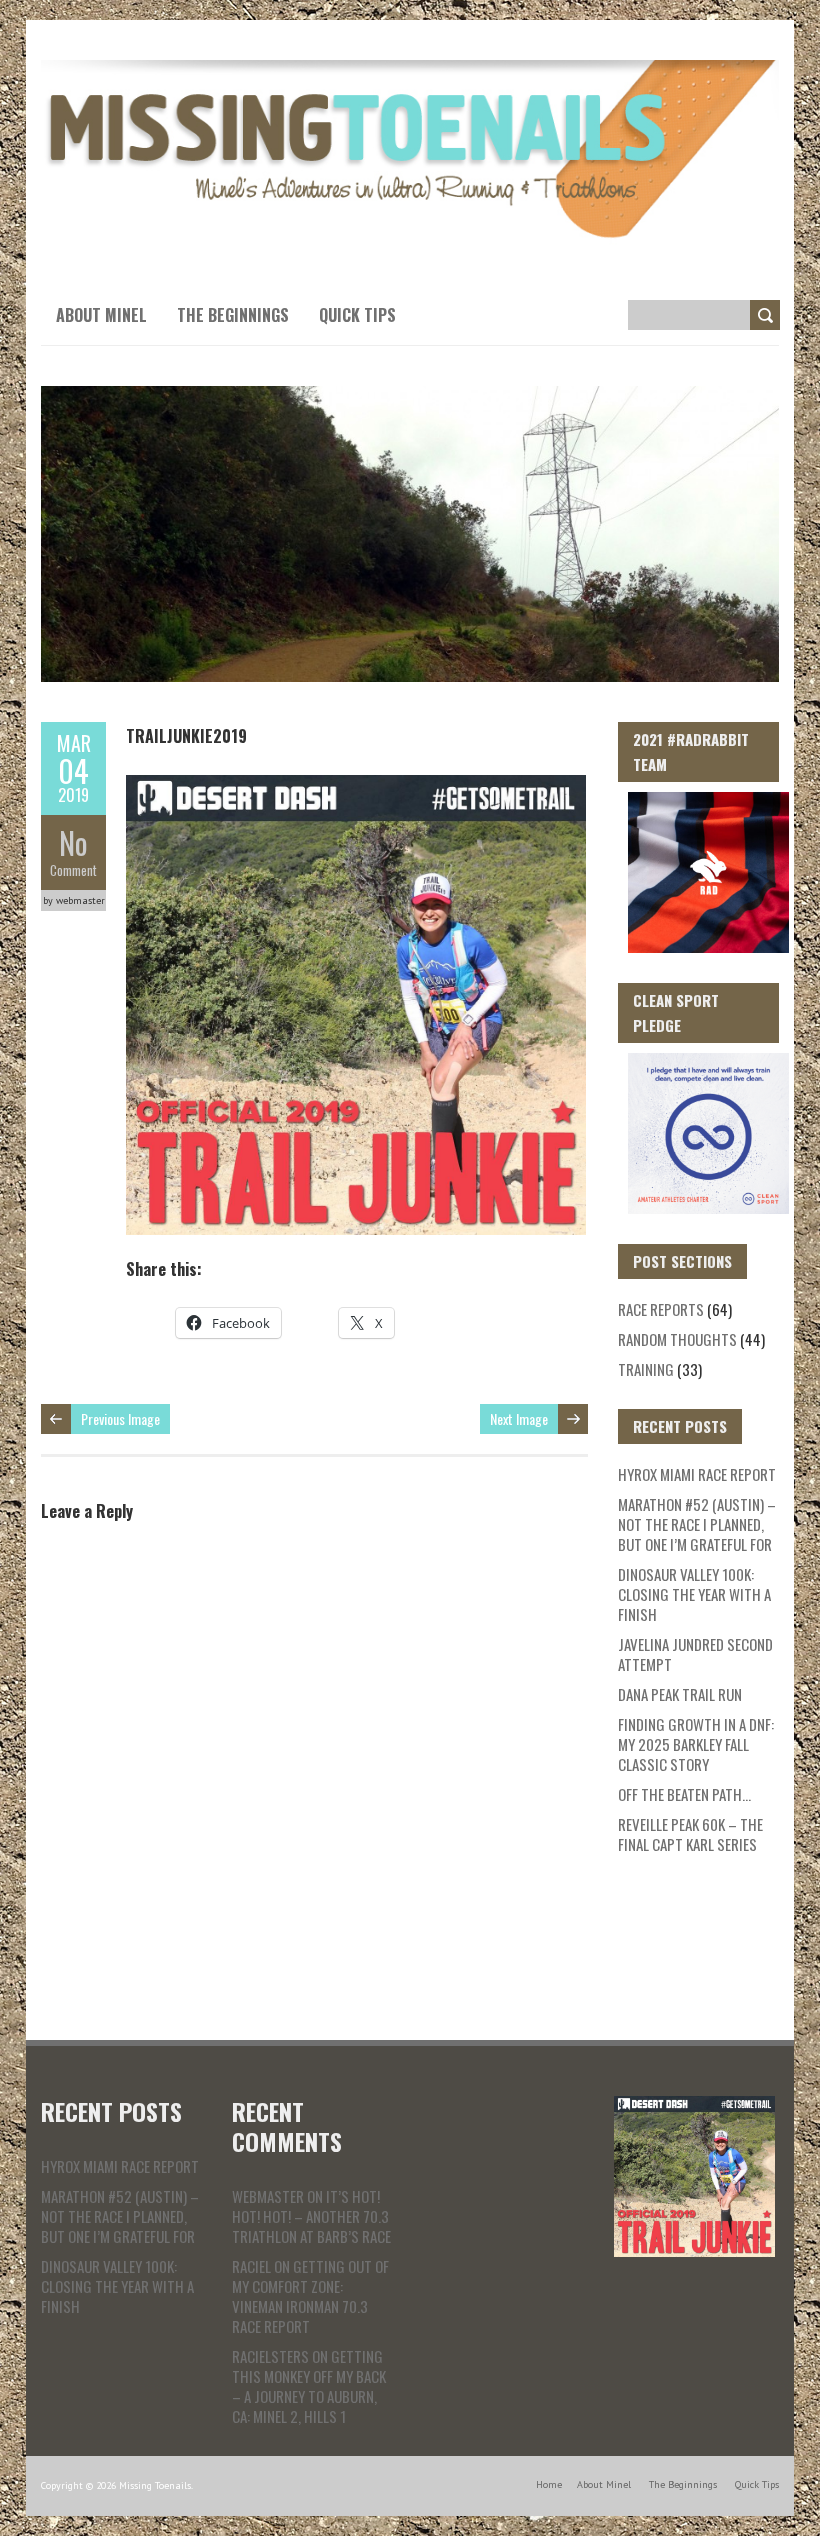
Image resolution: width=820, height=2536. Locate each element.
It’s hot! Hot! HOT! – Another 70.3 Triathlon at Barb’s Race (311, 2216)
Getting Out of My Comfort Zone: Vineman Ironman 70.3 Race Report (310, 2296)
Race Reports (661, 1309)
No (73, 842)
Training (646, 1369)
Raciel (251, 2266)
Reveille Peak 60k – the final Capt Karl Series (690, 1834)
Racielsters (270, 2356)
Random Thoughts (677, 1339)
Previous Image (120, 1418)
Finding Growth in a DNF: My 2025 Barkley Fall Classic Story (696, 1744)
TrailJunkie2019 (186, 736)
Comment (73, 870)
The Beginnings (233, 315)
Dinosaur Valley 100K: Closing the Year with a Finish (694, 1594)
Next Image (519, 1418)
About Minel (101, 315)
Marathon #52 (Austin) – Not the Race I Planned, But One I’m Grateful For (697, 1524)
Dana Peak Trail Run (680, 1694)
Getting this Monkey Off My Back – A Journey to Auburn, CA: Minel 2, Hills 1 (309, 2386)
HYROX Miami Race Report (697, 1474)
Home (549, 2484)
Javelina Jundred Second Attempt (695, 1654)
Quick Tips (357, 315)
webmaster (268, 2196)
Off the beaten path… (684, 1794)
